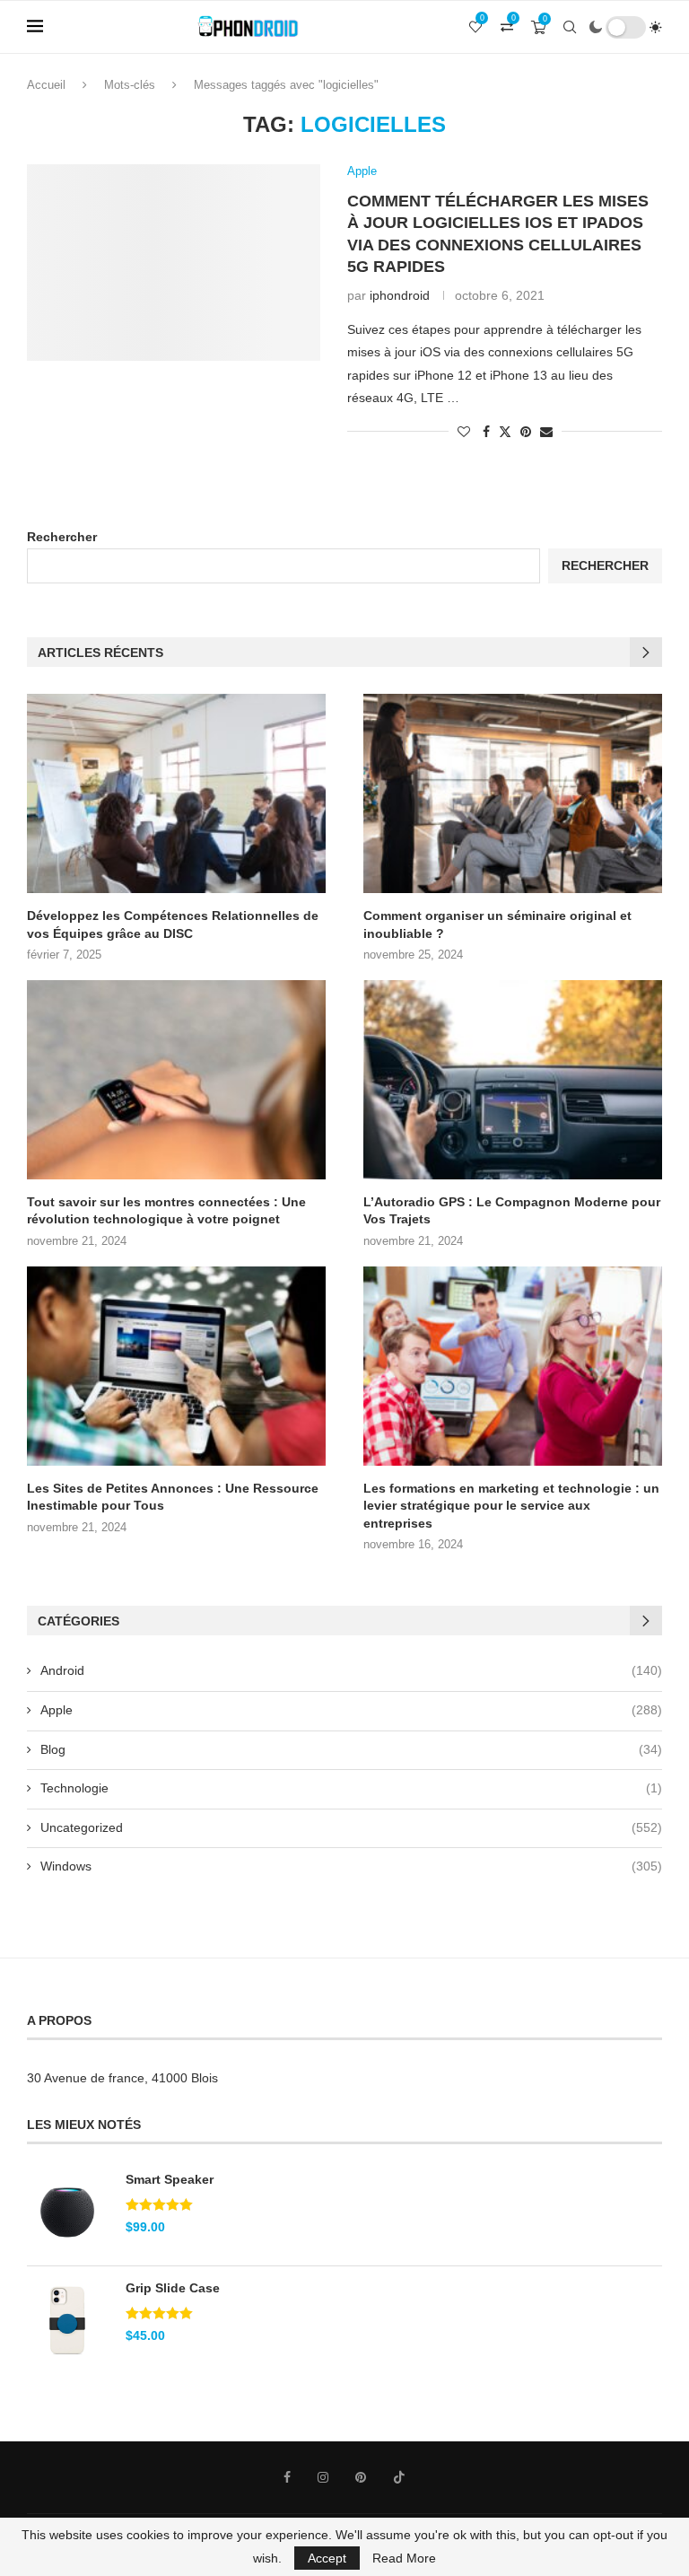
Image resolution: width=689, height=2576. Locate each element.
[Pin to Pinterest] (526, 432)
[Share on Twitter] (505, 431)
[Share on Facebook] (486, 432)
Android (351, 1670)
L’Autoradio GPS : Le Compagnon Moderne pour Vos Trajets (512, 1211)
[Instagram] (323, 2477)
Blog (351, 1749)
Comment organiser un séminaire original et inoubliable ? (497, 924)
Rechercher (62, 537)
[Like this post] (464, 432)
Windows (351, 1866)
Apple (351, 1710)
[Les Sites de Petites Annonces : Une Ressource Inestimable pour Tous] (176, 1366)
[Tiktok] (399, 2477)
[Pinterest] (361, 2477)
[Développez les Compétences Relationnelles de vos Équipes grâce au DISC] (176, 793)
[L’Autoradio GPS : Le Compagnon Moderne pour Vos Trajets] (513, 1080)
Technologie (351, 1788)
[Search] (570, 27)
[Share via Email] (546, 432)
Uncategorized (351, 1827)
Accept (327, 2558)
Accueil (46, 85)
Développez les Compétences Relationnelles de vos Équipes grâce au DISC (173, 924)
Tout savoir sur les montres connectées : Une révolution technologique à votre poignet (166, 1211)
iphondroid (400, 295)
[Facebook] (287, 2477)
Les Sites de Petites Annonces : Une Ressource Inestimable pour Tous (173, 1497)
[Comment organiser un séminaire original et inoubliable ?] (513, 793)
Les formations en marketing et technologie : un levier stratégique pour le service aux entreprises (511, 1506)
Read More (404, 2558)
